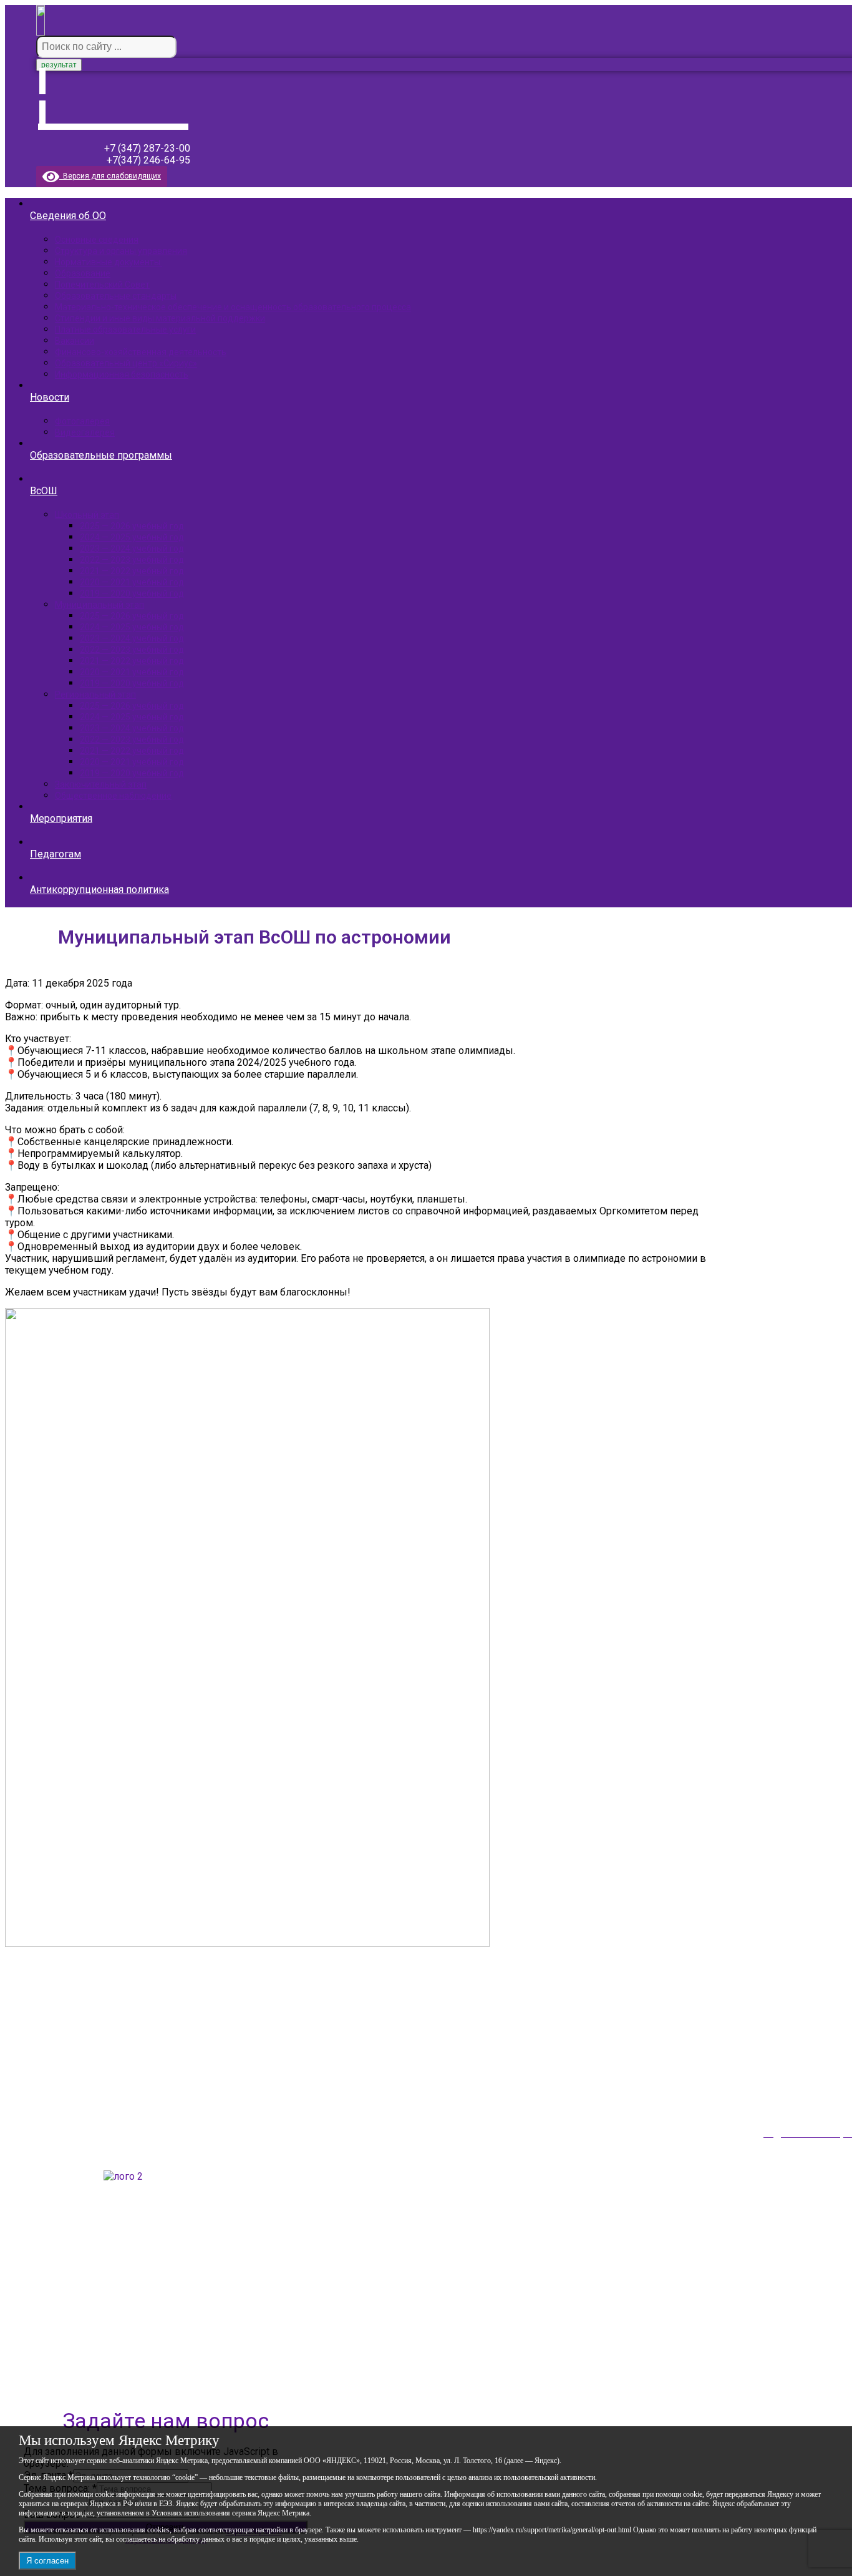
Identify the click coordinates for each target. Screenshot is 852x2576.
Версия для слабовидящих (110, 176)
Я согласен (47, 2561)
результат (59, 65)
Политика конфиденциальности (93, 2359)
